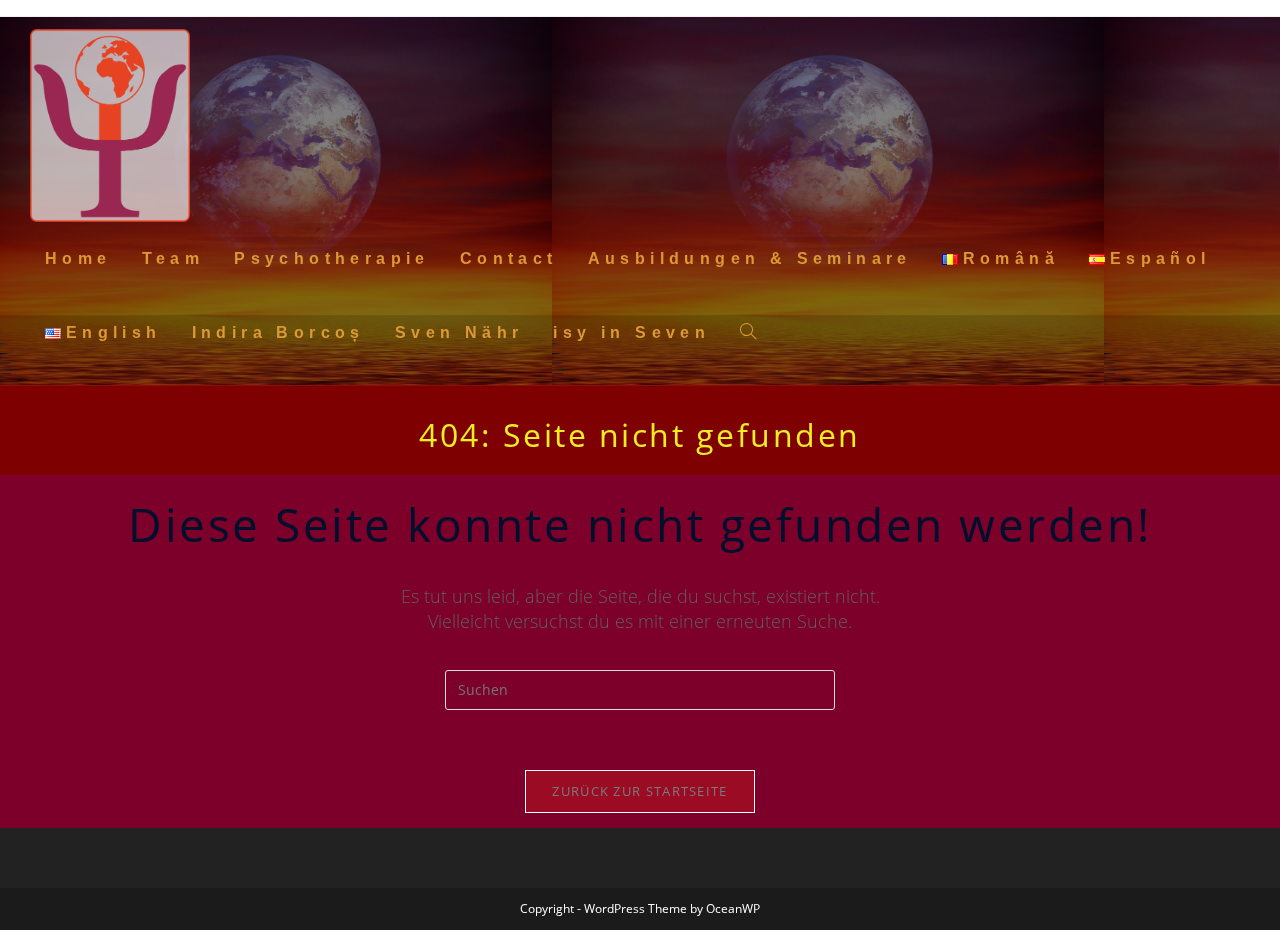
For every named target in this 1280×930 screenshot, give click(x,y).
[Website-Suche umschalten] (748, 333)
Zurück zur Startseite (639, 791)
